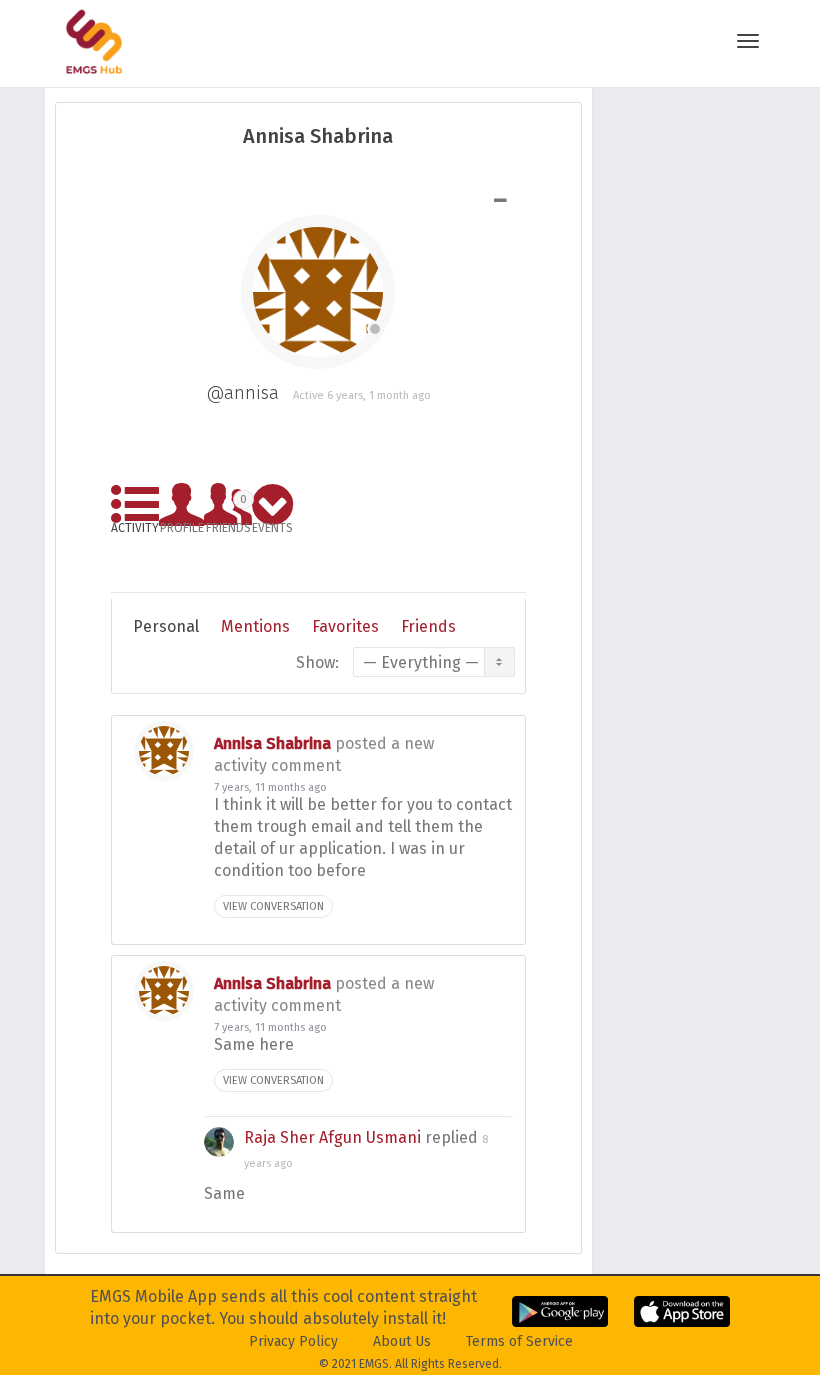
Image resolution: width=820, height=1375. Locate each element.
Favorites (345, 626)
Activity (135, 524)
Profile (182, 524)
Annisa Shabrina (272, 743)
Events (272, 524)
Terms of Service (519, 1341)
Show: (317, 662)
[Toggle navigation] (748, 41)
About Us (402, 1341)
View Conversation (273, 906)
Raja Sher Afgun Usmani (332, 1137)
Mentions (255, 626)
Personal (166, 626)
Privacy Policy (293, 1341)
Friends (228, 510)
